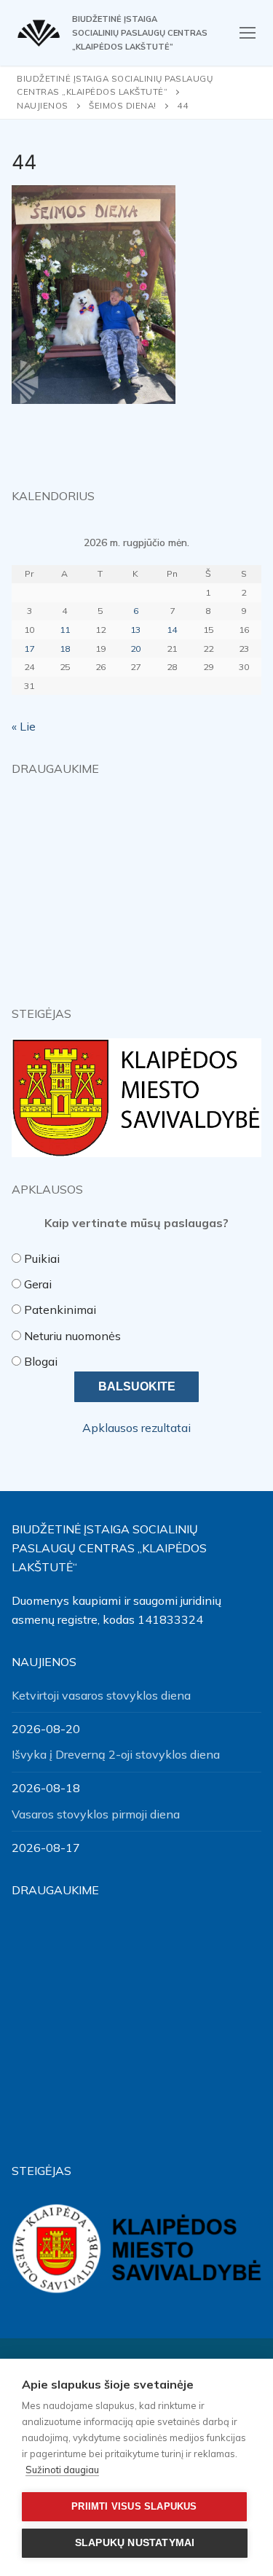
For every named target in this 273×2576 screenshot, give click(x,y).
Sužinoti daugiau (62, 2470)
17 (29, 649)
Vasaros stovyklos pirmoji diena (96, 1814)
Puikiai (42, 1258)
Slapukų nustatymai (135, 2543)
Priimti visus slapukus (134, 2506)
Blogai (41, 1361)
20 (135, 649)
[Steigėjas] (136, 1098)
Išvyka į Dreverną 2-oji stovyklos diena (116, 1754)
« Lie (24, 726)
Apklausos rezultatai (136, 1428)
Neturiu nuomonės (72, 1336)
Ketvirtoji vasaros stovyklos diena (101, 1695)
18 (65, 649)
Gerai (38, 1284)
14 (172, 630)
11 (65, 630)
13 (135, 630)
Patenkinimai (60, 1310)
